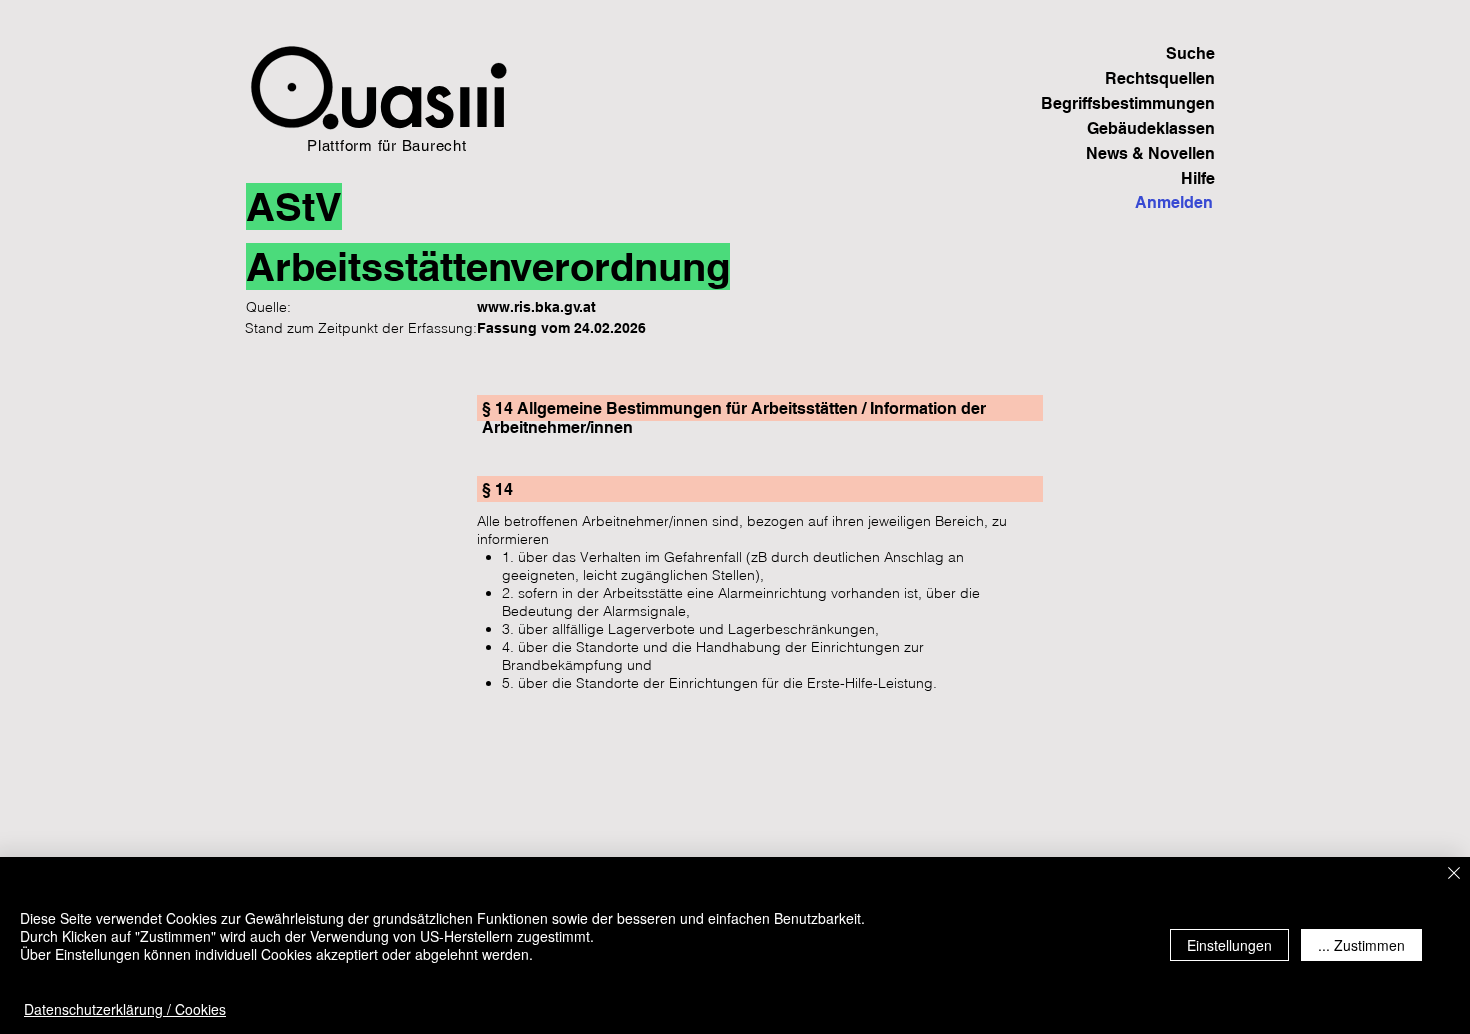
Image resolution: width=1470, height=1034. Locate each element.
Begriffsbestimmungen (1145, 103)
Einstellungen (1229, 945)
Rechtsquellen (1160, 78)
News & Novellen (1150, 153)
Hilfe (1198, 178)
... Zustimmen (1361, 945)
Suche (1190, 53)
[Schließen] (1454, 874)
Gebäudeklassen (1151, 128)
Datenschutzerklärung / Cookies (125, 1009)
